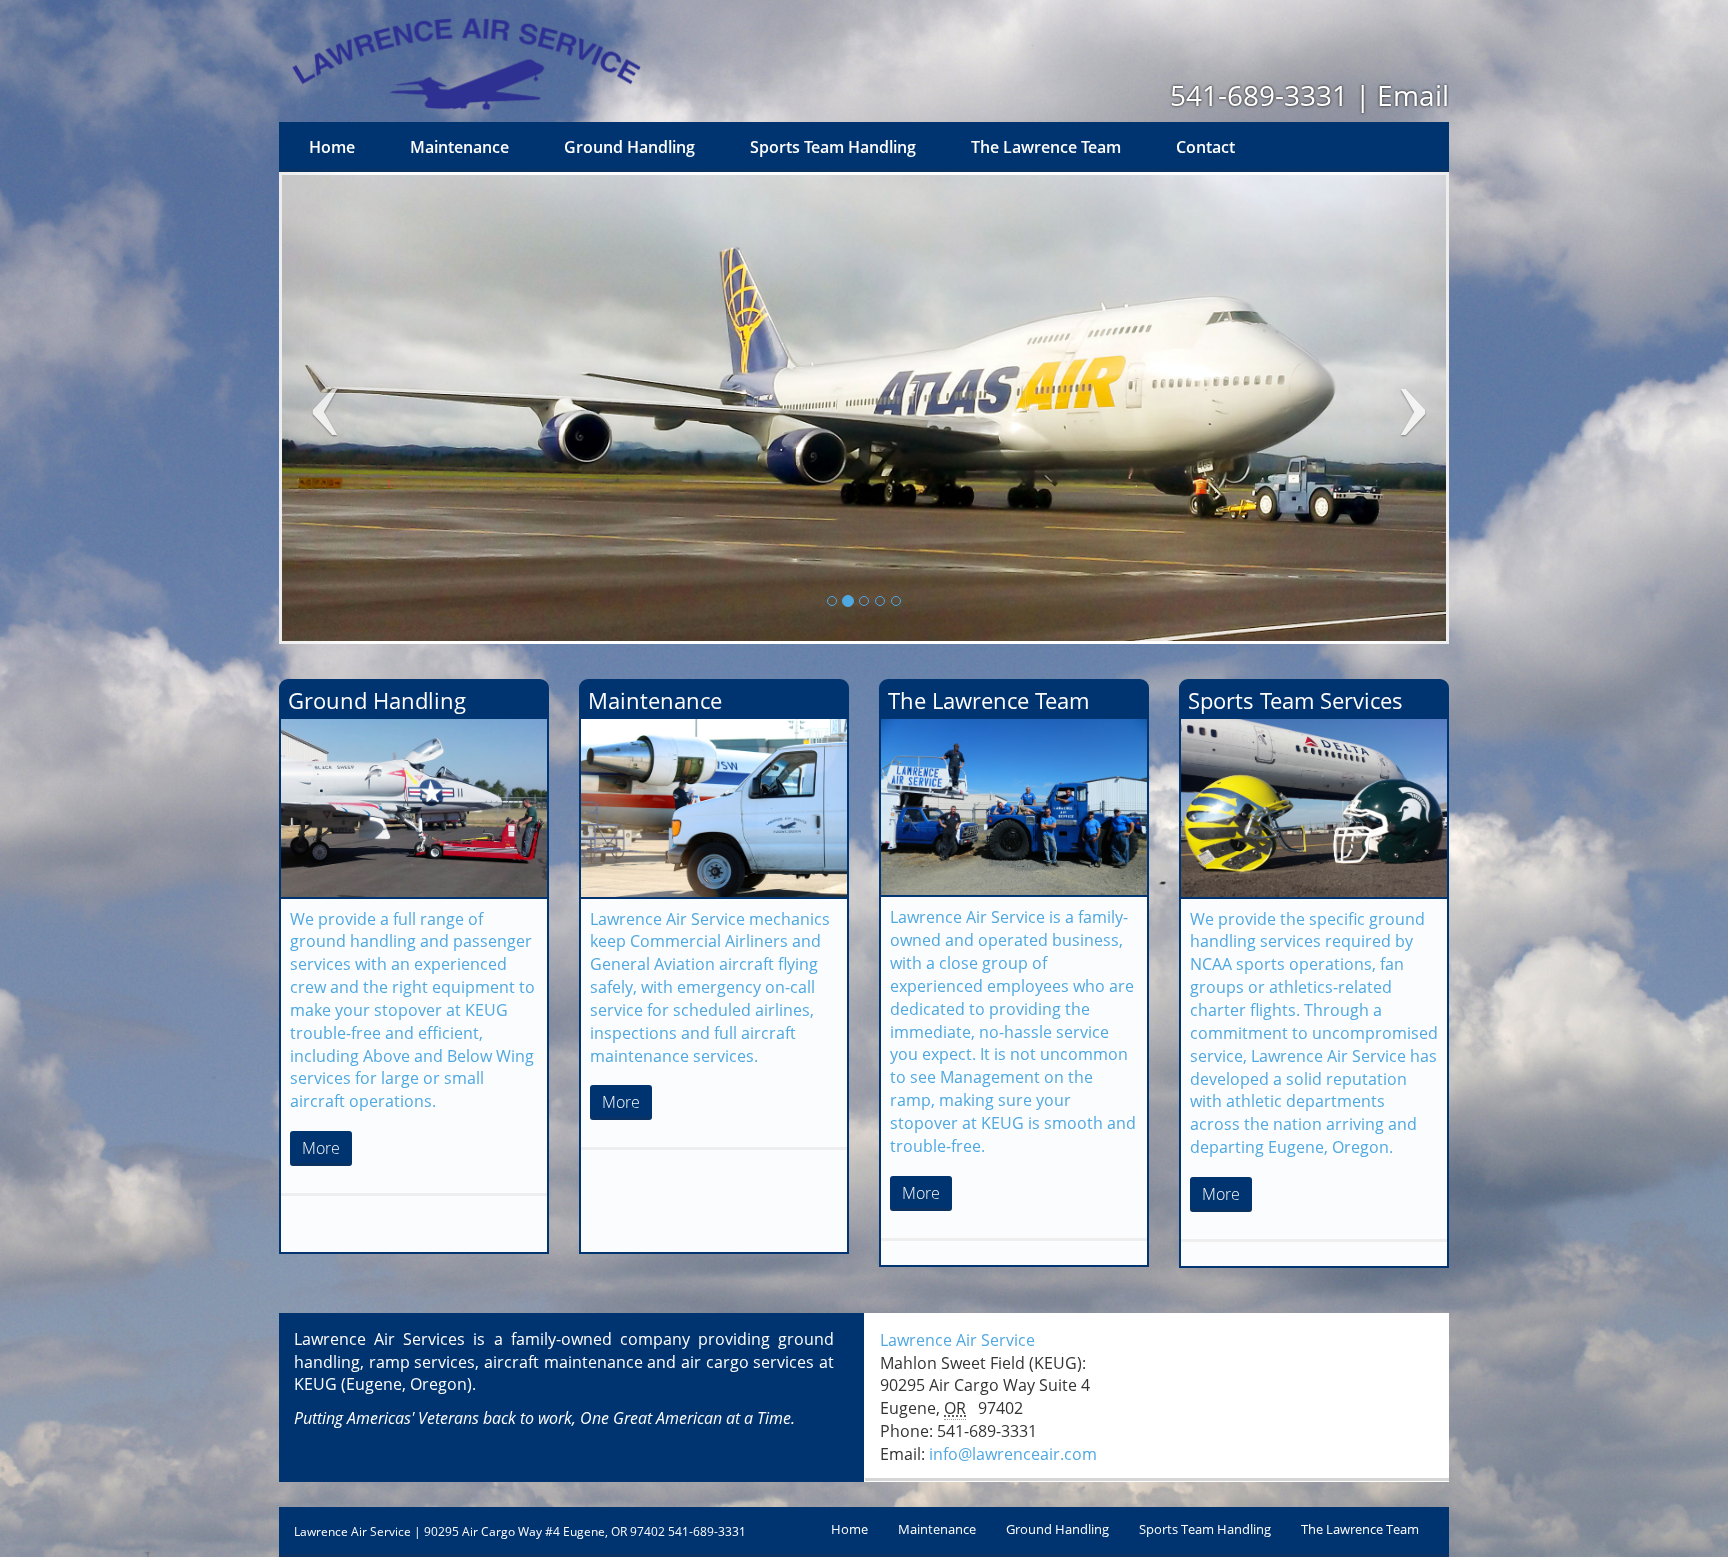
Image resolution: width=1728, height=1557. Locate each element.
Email (1413, 95)
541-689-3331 (1259, 95)
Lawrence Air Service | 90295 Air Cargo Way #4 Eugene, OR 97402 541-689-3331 (520, 1531)
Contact (1205, 147)
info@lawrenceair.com (1013, 1454)
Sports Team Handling (833, 147)
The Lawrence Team (1046, 147)
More (321, 1148)
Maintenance (459, 147)
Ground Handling (629, 147)
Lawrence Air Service (957, 1340)
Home (332, 147)
